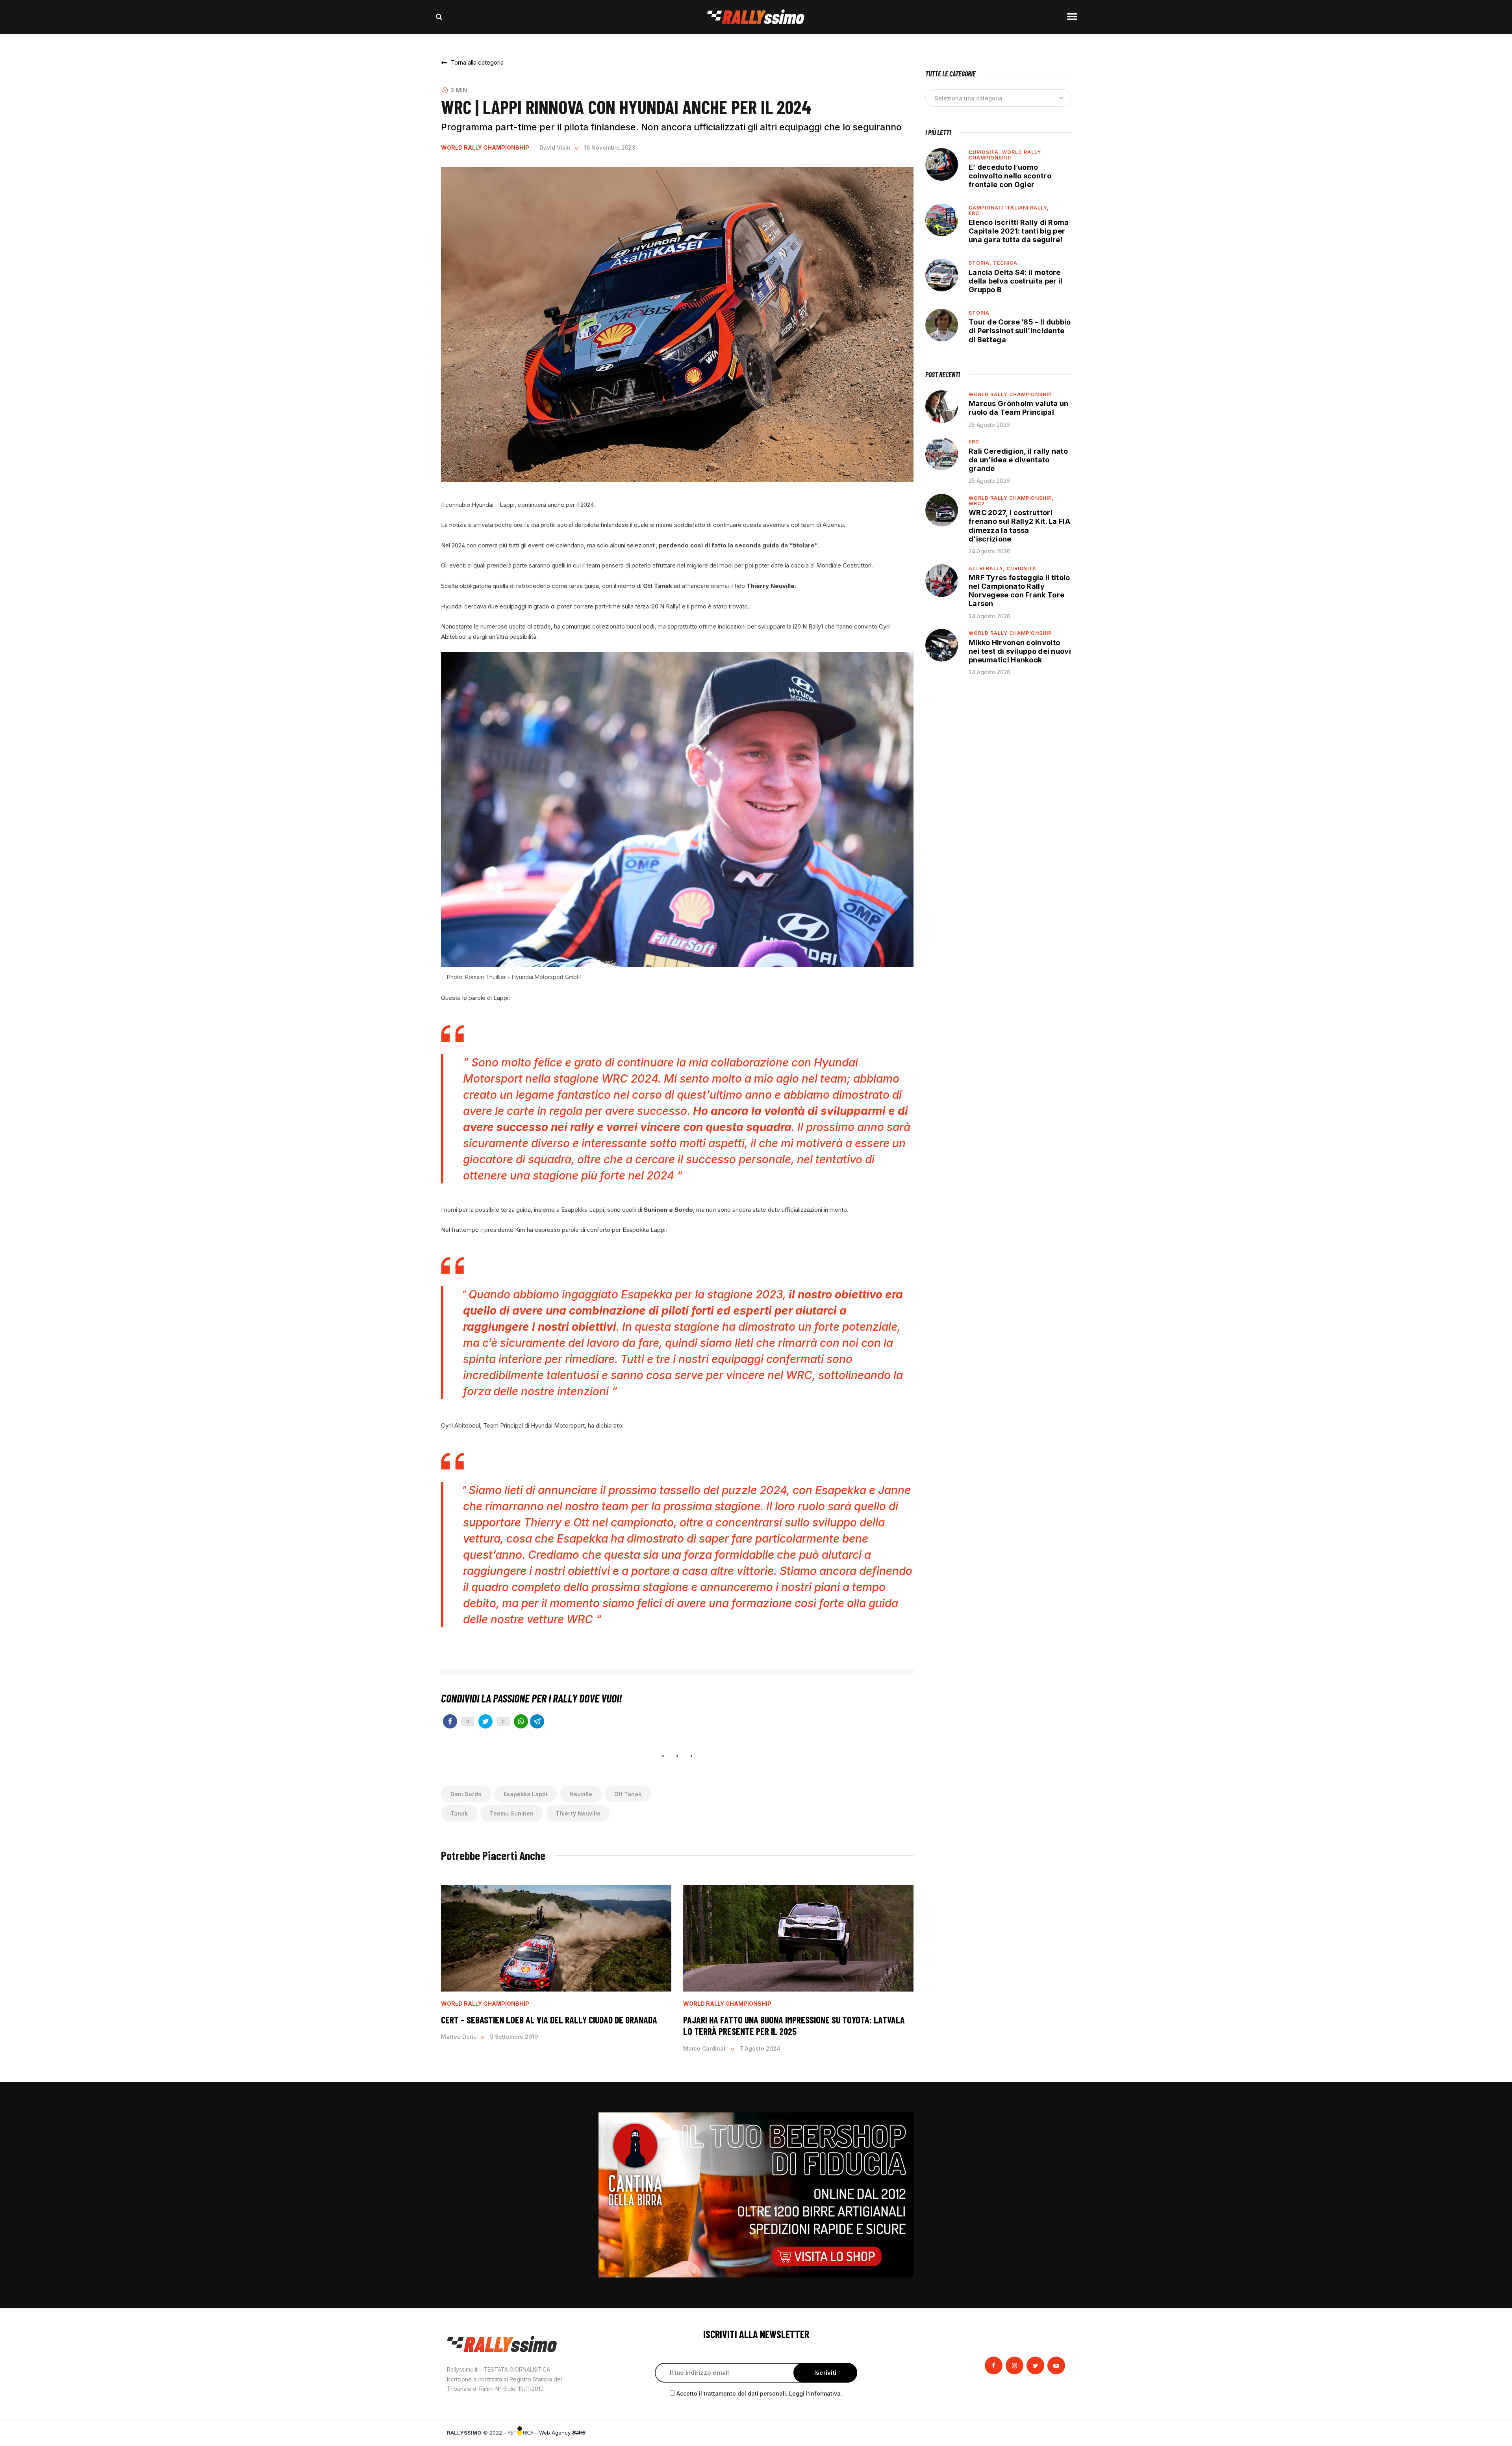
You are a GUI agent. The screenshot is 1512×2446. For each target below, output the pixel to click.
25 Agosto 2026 (989, 425)
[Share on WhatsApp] (521, 1721)
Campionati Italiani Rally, (1009, 208)
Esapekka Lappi (525, 1794)
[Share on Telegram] (537, 1721)
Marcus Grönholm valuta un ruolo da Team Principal (1019, 408)
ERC (974, 213)
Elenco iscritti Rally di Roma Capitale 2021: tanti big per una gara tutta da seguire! (1019, 231)
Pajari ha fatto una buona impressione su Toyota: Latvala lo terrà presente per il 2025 (794, 2026)
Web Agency (556, 2433)
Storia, (981, 263)
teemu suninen (512, 1813)
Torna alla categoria (477, 62)
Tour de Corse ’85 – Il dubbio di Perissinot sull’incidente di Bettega (1020, 331)
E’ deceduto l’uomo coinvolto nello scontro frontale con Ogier (1010, 176)
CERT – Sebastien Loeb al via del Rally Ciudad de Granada (550, 2020)
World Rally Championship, (1011, 498)
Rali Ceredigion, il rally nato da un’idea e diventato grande (1018, 460)
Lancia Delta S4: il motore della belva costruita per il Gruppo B (1015, 281)
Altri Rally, (988, 568)
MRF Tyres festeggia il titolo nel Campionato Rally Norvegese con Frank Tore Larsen (1019, 591)
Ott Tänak (628, 1794)
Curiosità (1021, 568)
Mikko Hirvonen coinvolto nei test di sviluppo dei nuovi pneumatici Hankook (1020, 651)
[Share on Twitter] (485, 1721)
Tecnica (1005, 263)
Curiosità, (985, 152)
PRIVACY (1054, 2433)
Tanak (459, 1813)
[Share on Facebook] (450, 1721)
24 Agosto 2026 (989, 551)
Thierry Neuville (578, 1813)
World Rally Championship (485, 148)
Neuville (581, 1794)
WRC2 (977, 503)
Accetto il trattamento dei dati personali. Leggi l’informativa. (759, 2393)
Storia (979, 313)
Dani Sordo (466, 1794)
